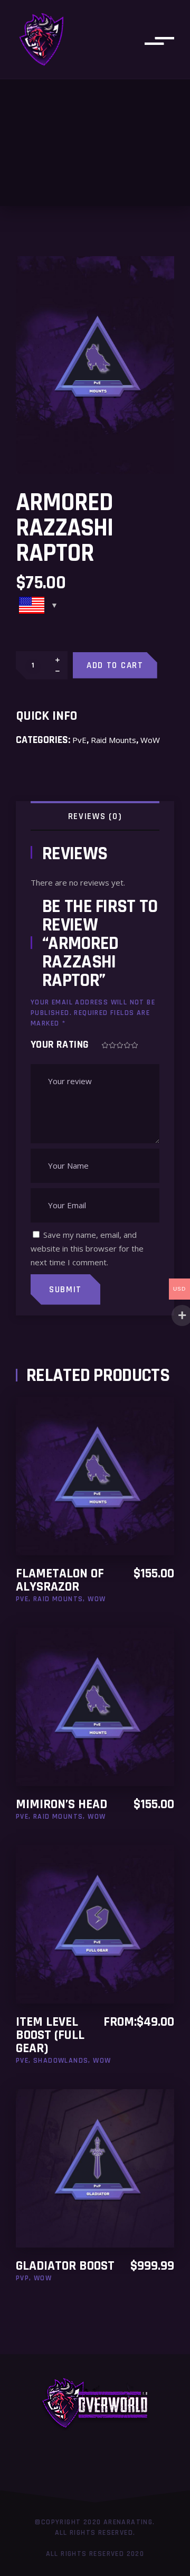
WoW (150, 740)
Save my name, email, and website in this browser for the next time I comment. (87, 1248)
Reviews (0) (95, 816)
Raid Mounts (113, 740)
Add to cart (115, 665)
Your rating (60, 1045)
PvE (79, 740)
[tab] (95, 815)
